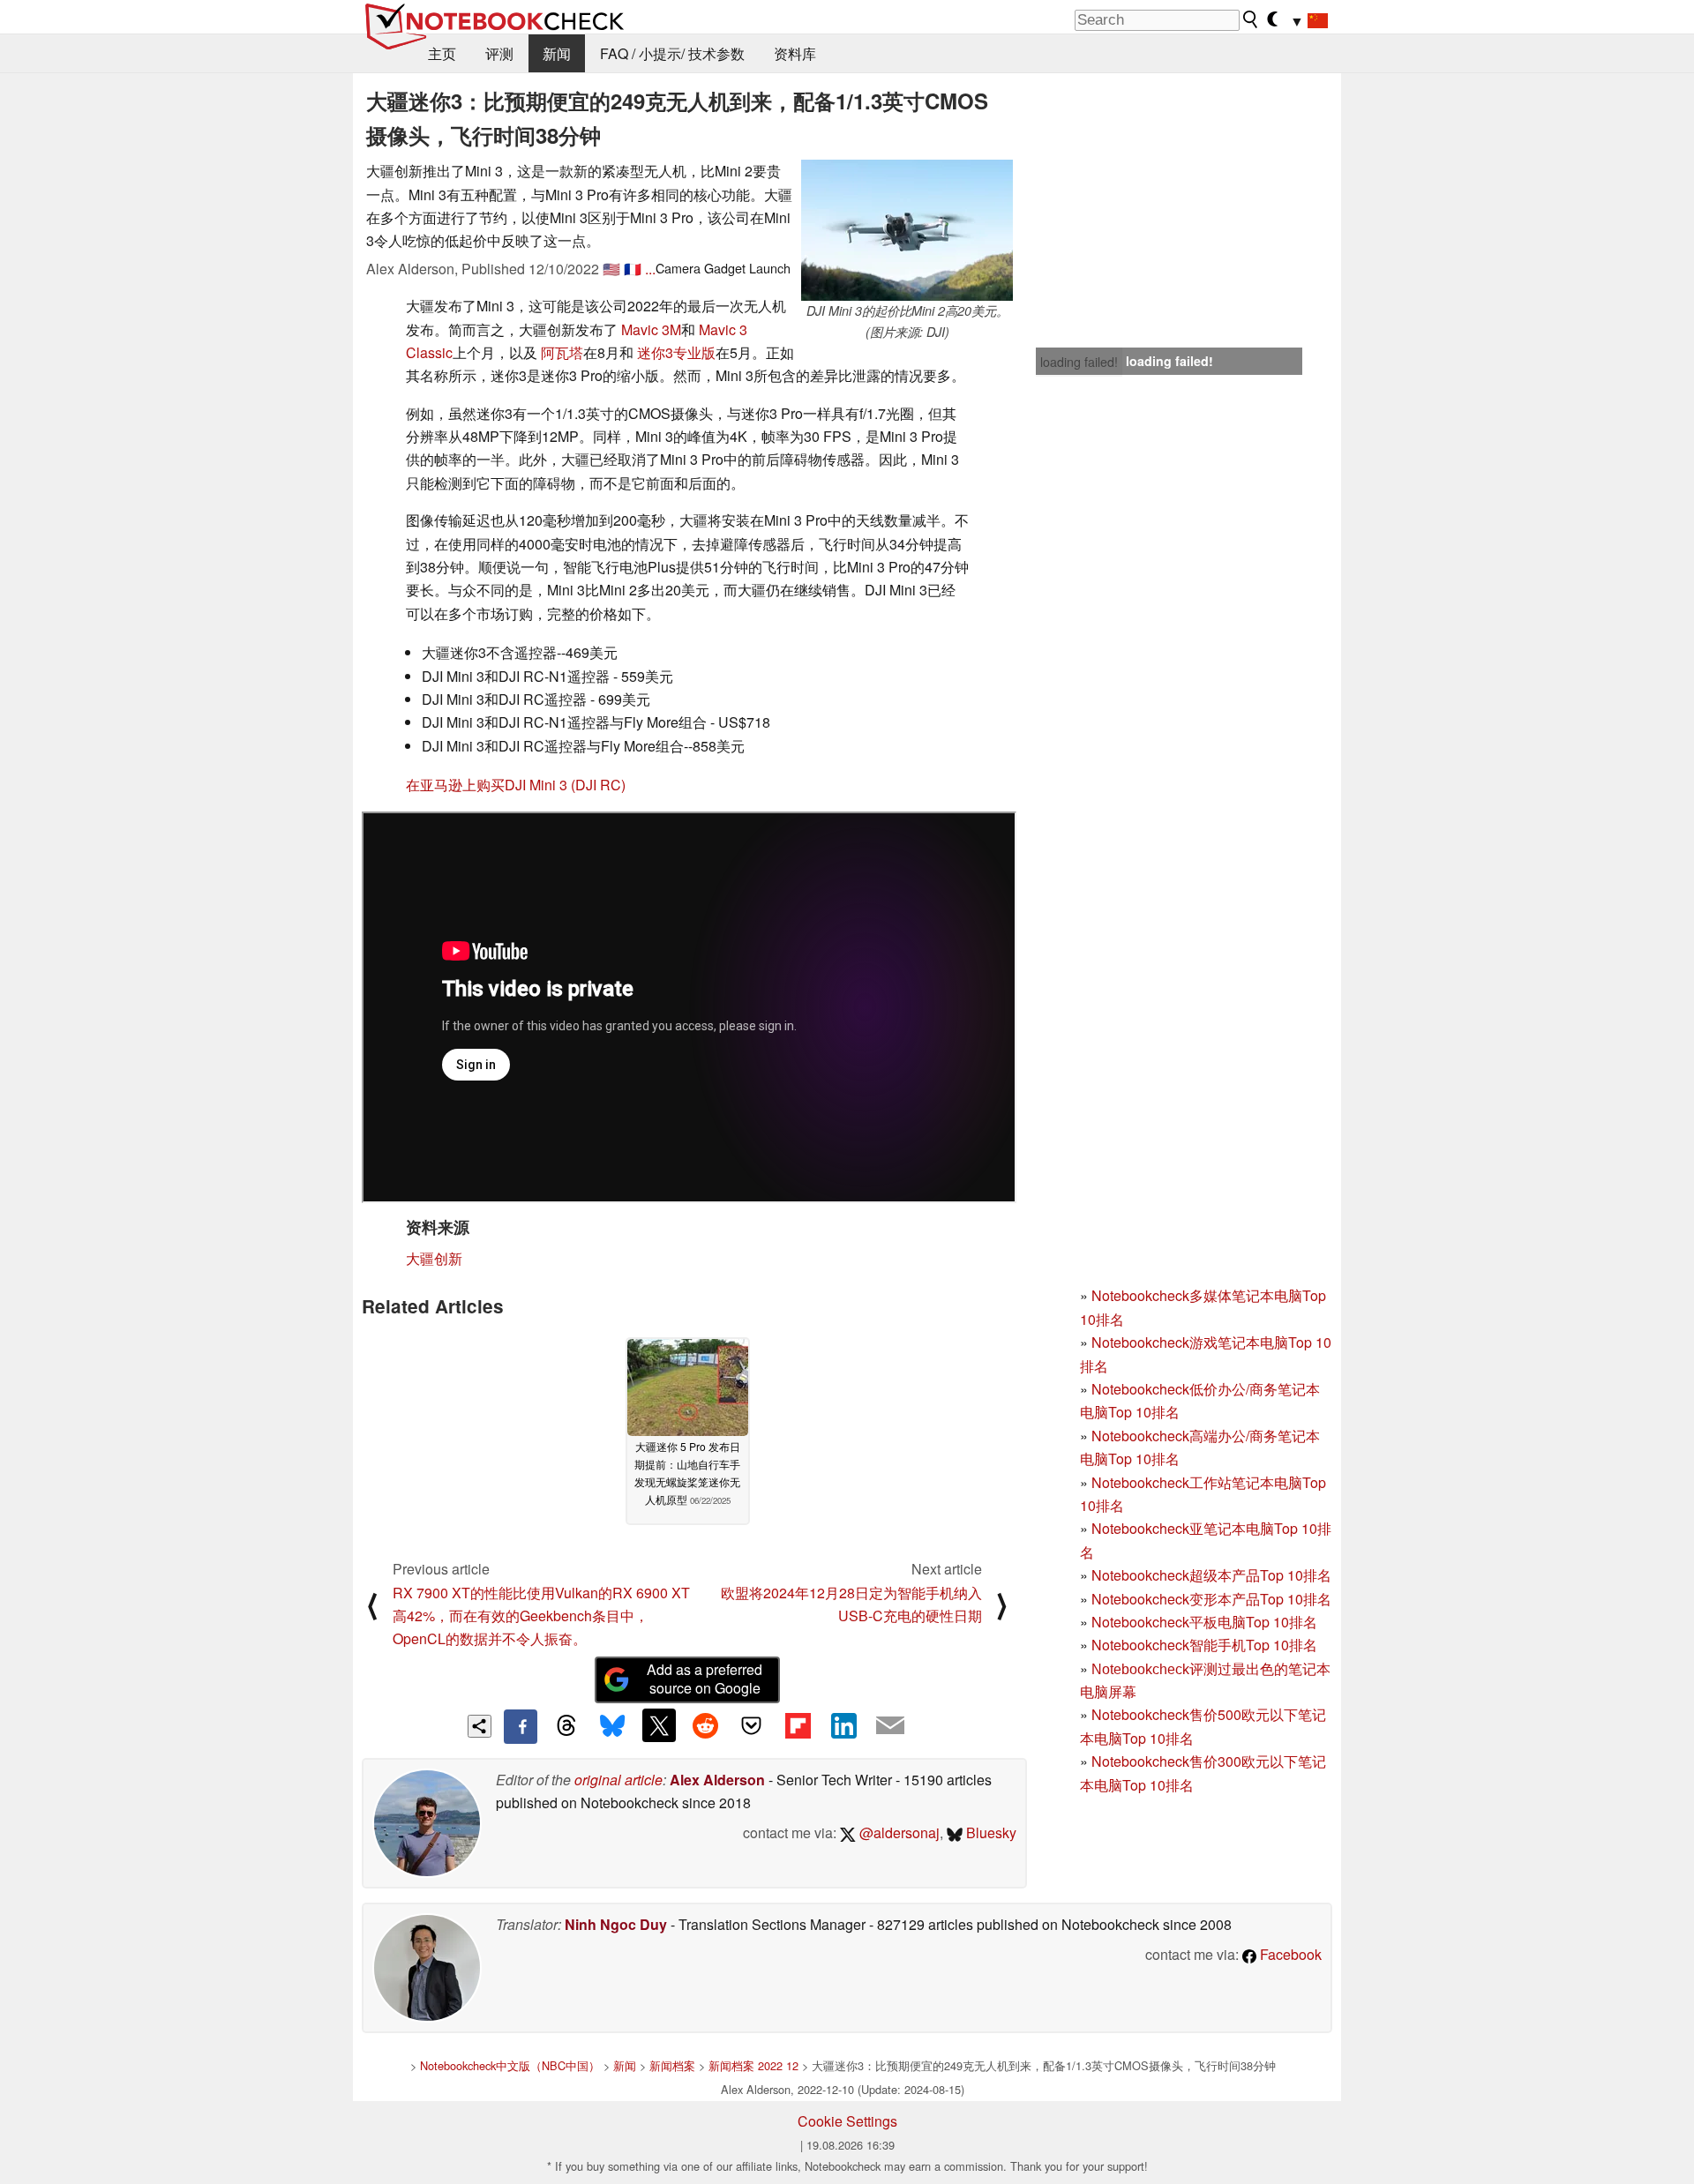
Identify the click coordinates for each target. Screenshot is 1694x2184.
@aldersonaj (898, 1832)
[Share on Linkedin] (843, 1725)
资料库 (795, 53)
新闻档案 (672, 2065)
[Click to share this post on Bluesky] (612, 1726)
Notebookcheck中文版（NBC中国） (510, 2065)
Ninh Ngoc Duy (616, 1924)
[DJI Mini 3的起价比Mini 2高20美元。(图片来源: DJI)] (907, 230)
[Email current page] (890, 1726)
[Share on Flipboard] (798, 1725)
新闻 (557, 53)
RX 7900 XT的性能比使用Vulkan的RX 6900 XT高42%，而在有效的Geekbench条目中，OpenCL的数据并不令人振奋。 (541, 1616)
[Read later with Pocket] (752, 1725)
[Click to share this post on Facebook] (521, 1726)
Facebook (1289, 1954)
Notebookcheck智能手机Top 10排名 (1204, 1645)
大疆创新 (434, 1258)
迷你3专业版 (676, 352)
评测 (499, 53)
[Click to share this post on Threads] (566, 1726)
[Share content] (480, 1727)
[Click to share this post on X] (659, 1725)
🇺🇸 (611, 269)
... (650, 269)
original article (618, 1780)
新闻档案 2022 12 (753, 2065)
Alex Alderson (717, 1780)
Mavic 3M (651, 329)
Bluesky (989, 1832)
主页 (442, 53)
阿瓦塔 (562, 352)
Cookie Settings (847, 2121)
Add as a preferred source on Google (705, 1679)
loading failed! (1079, 362)
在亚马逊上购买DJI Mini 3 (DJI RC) (516, 785)
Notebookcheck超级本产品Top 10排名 (1211, 1575)
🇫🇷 (633, 269)
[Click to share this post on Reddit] (705, 1725)
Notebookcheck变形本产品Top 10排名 (1211, 1599)
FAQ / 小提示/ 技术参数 (672, 53)
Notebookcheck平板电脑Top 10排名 (1204, 1622)
